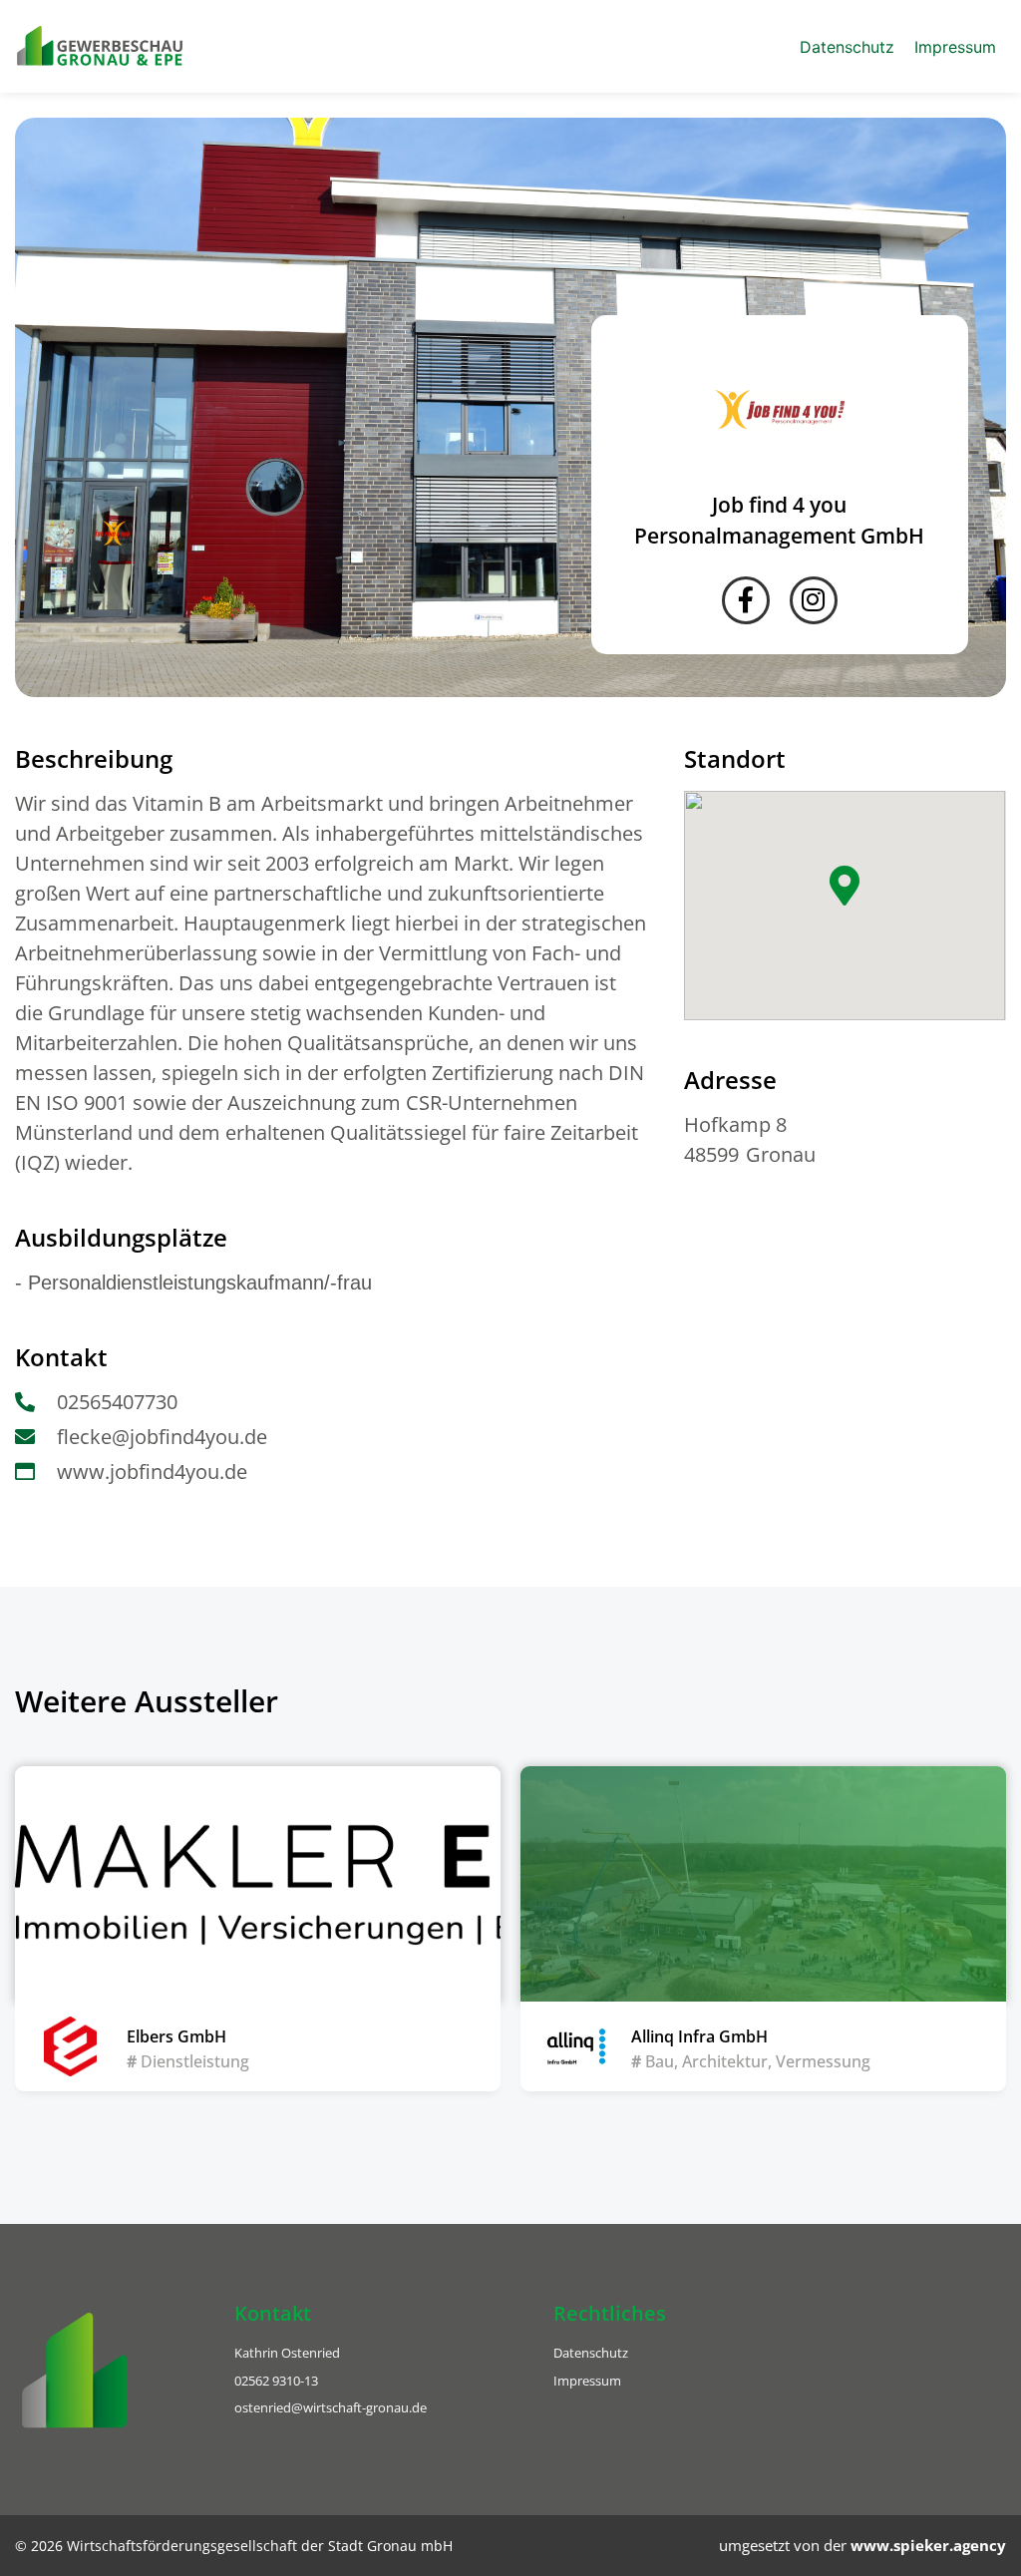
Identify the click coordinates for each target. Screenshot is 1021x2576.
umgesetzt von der (862, 2546)
